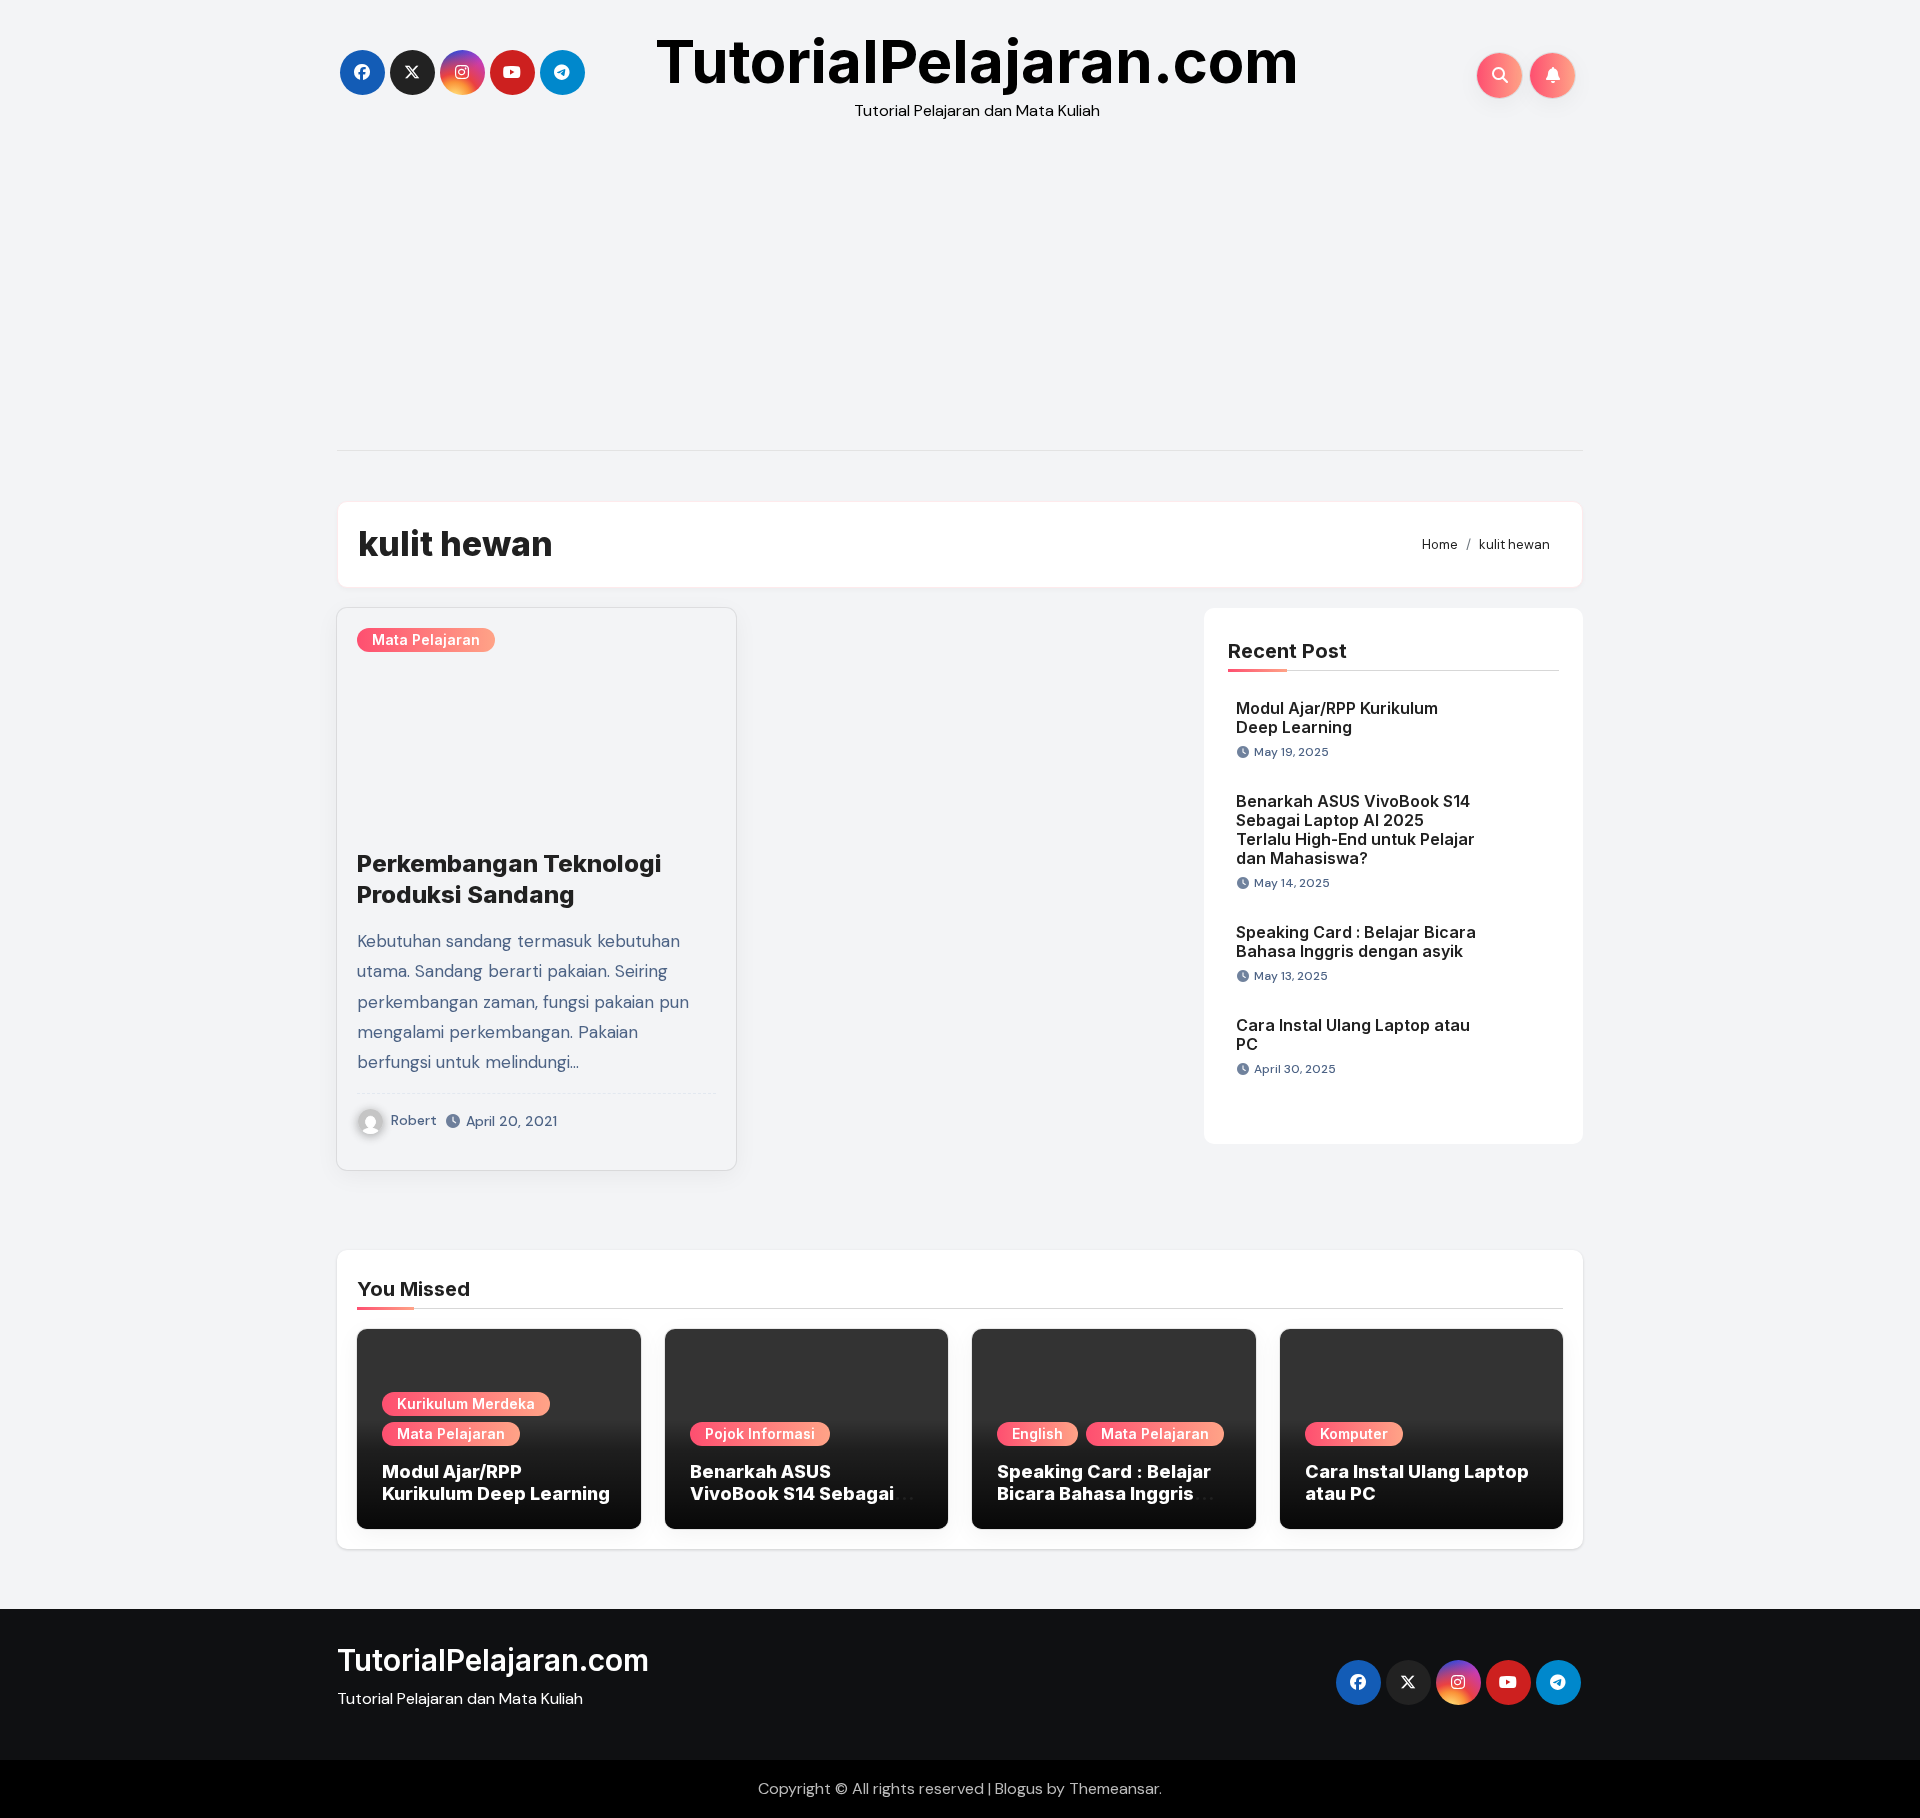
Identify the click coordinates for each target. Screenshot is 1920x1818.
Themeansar (1114, 1788)
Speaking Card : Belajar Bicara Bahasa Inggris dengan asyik (1356, 941)
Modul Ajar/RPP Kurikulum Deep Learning (1337, 717)
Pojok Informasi (760, 1433)
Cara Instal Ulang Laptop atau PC (1353, 1034)
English (1037, 1433)
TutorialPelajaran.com (977, 61)
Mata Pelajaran (426, 639)
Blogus (1019, 1788)
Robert (414, 1120)
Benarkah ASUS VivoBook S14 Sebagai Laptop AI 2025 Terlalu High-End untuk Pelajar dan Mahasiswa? (1355, 830)
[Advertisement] (960, 300)
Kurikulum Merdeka (466, 1403)
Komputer (1354, 1433)
